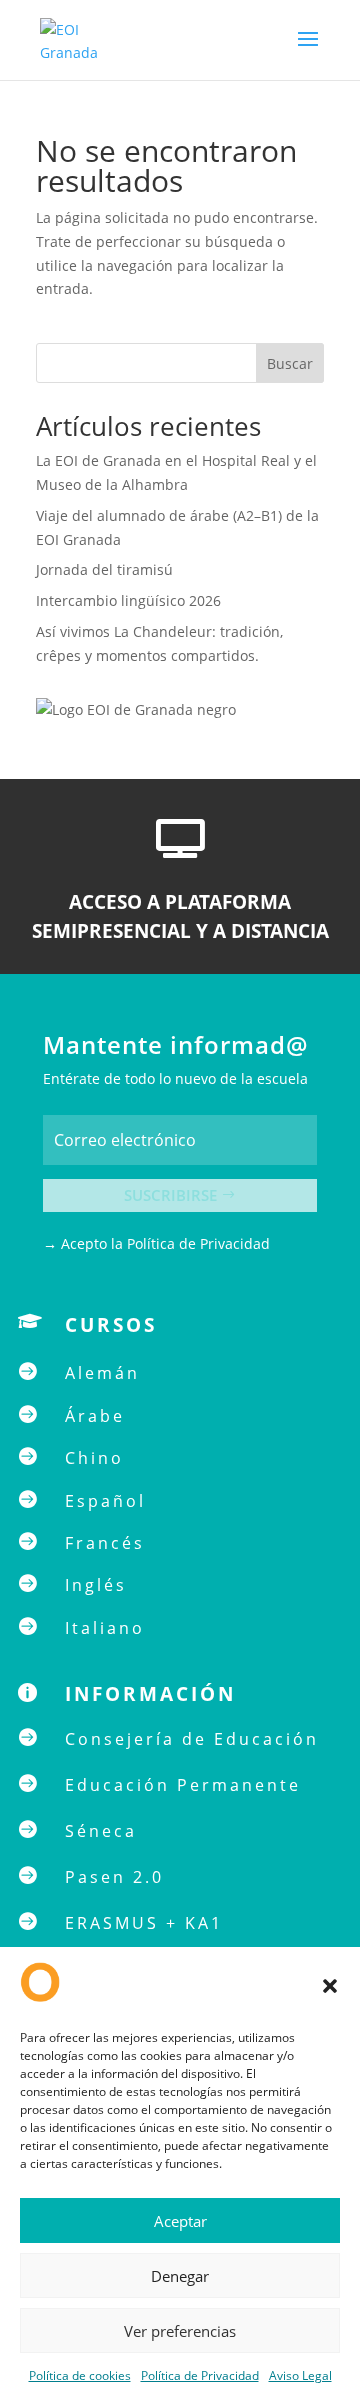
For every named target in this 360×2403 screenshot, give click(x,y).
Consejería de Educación (192, 1739)
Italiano (105, 1628)
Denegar (180, 2276)
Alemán (102, 1373)
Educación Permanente (183, 1785)
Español (105, 1501)
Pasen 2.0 (114, 1877)
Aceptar (180, 2221)
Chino (94, 1458)
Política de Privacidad (200, 2375)
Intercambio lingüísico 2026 (128, 600)
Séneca (101, 1831)
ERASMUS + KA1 (144, 1923)
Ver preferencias (180, 2331)
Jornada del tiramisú (106, 569)
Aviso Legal (300, 2375)
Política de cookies (80, 2375)
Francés (105, 1543)
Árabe (95, 1416)
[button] (330, 1986)
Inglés (96, 1585)
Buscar (290, 363)
